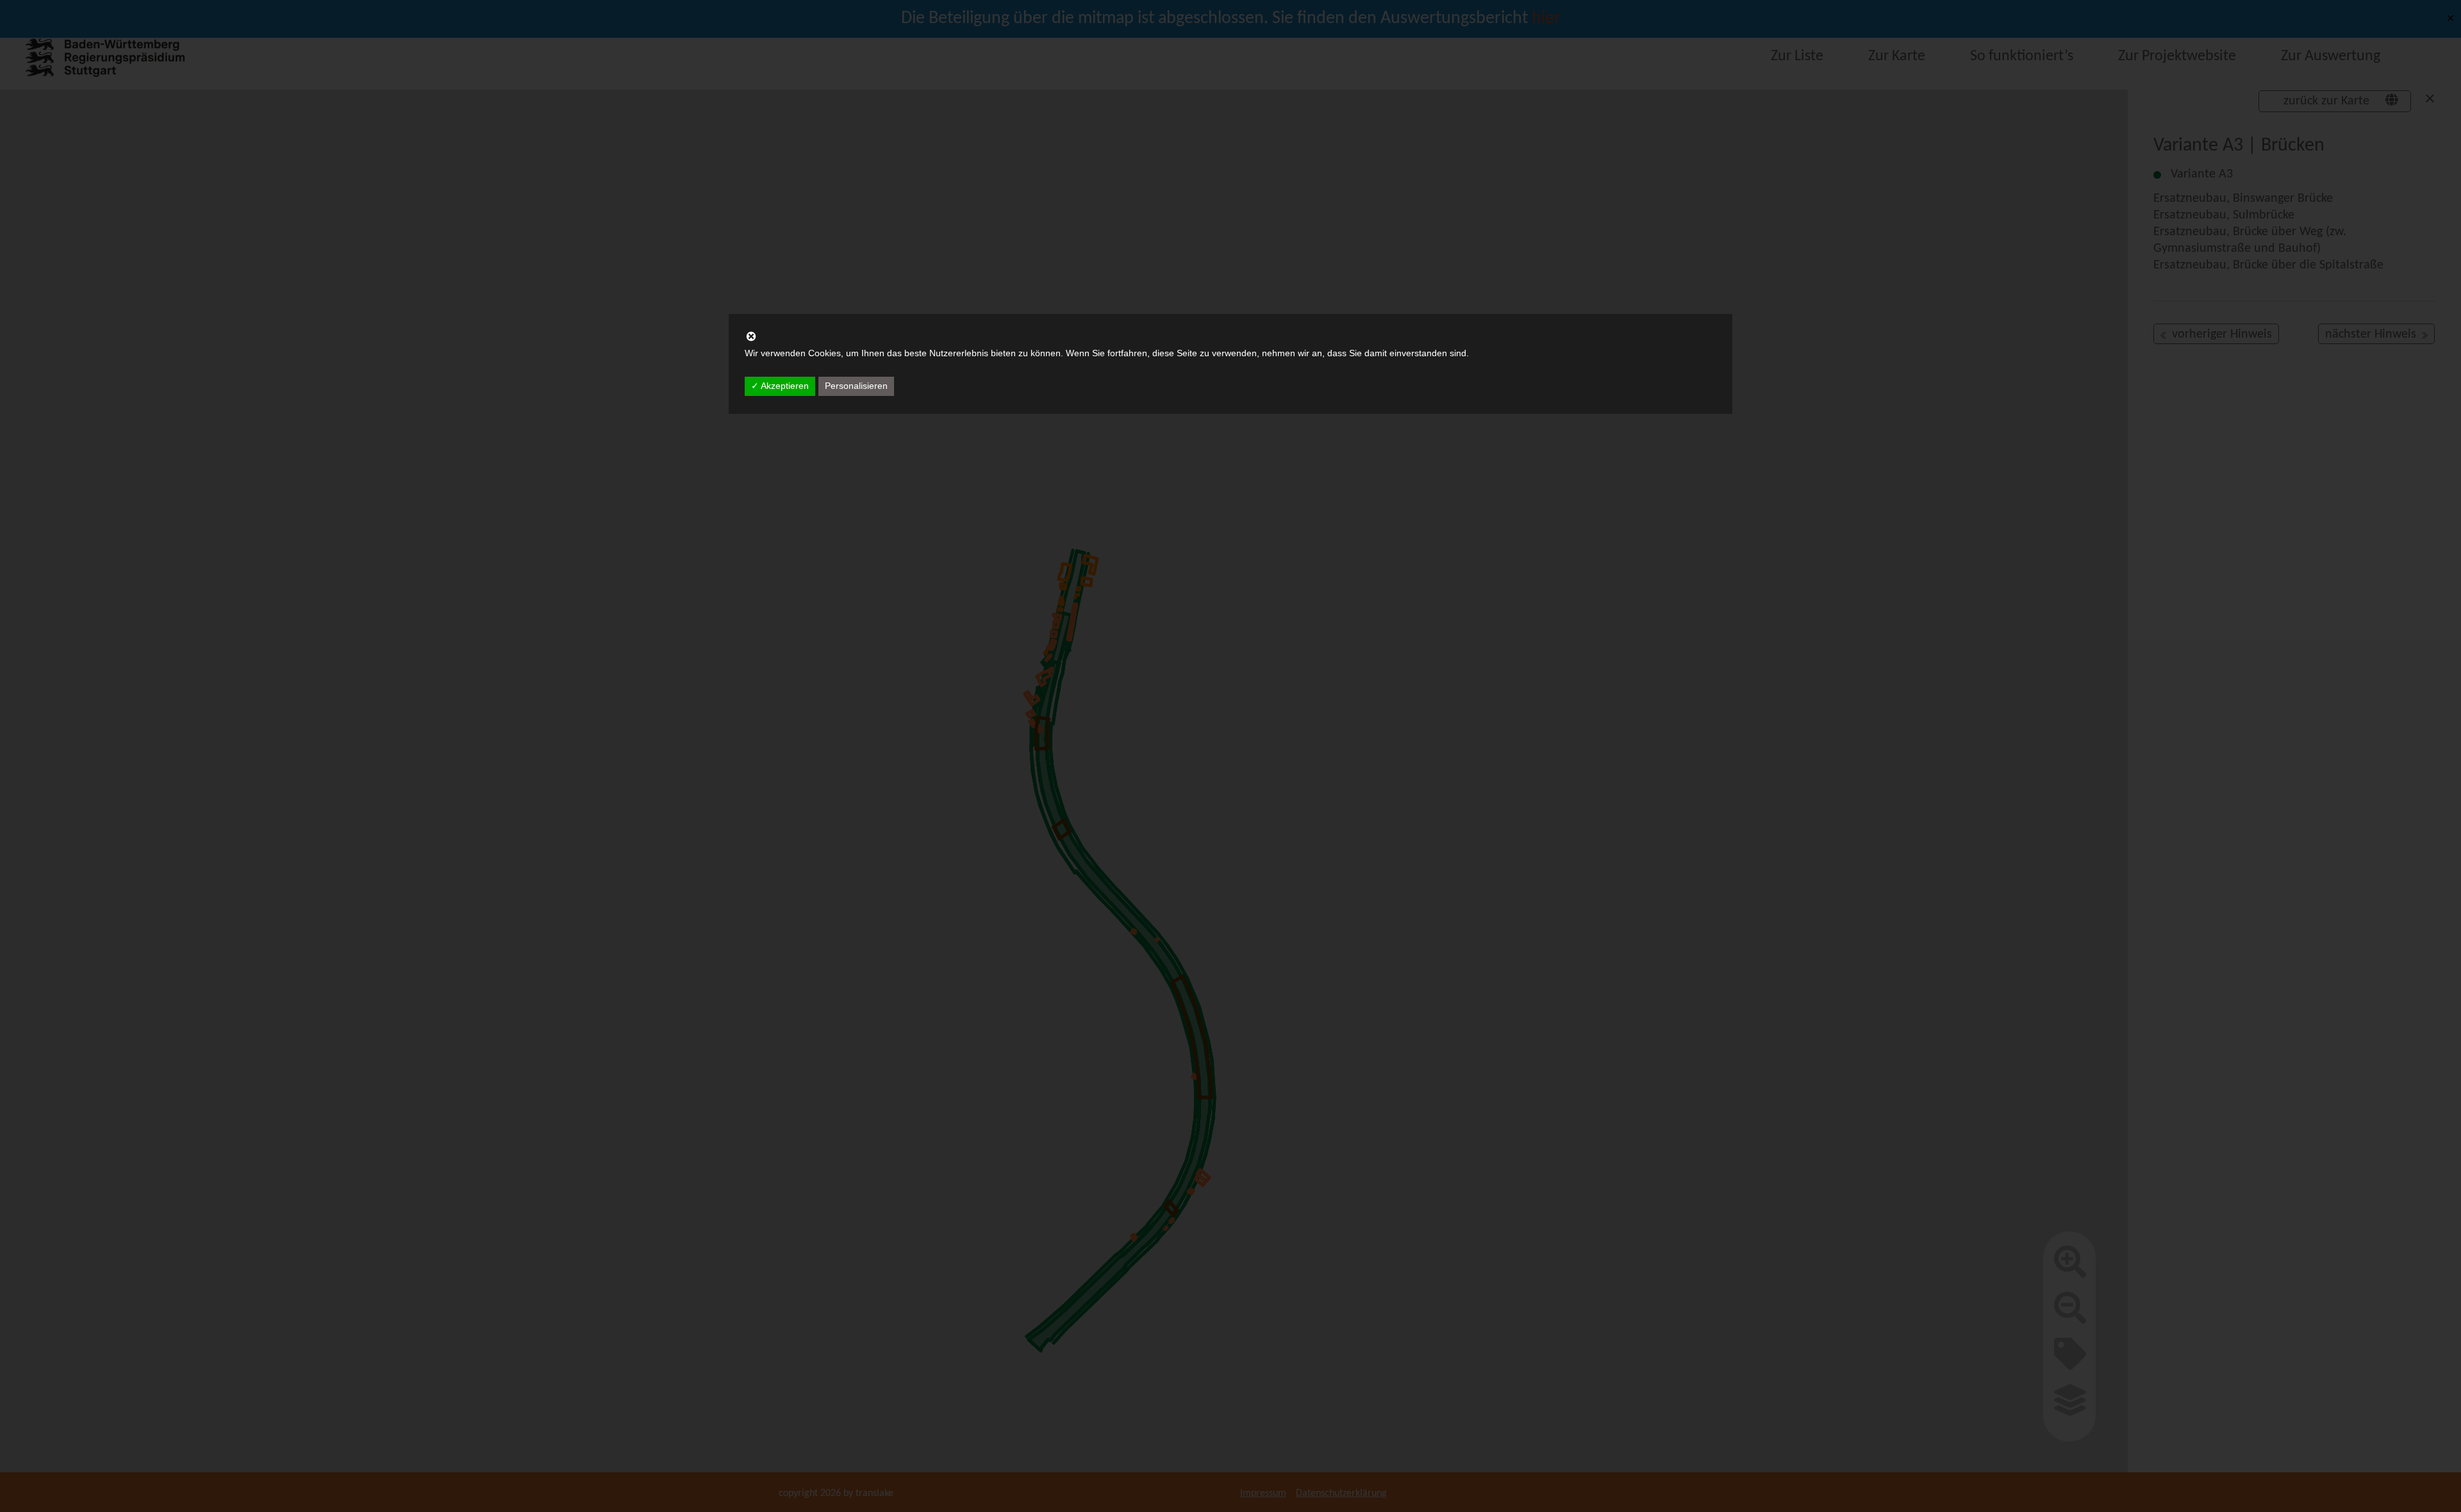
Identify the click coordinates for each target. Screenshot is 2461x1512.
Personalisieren (856, 386)
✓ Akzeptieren (780, 386)
